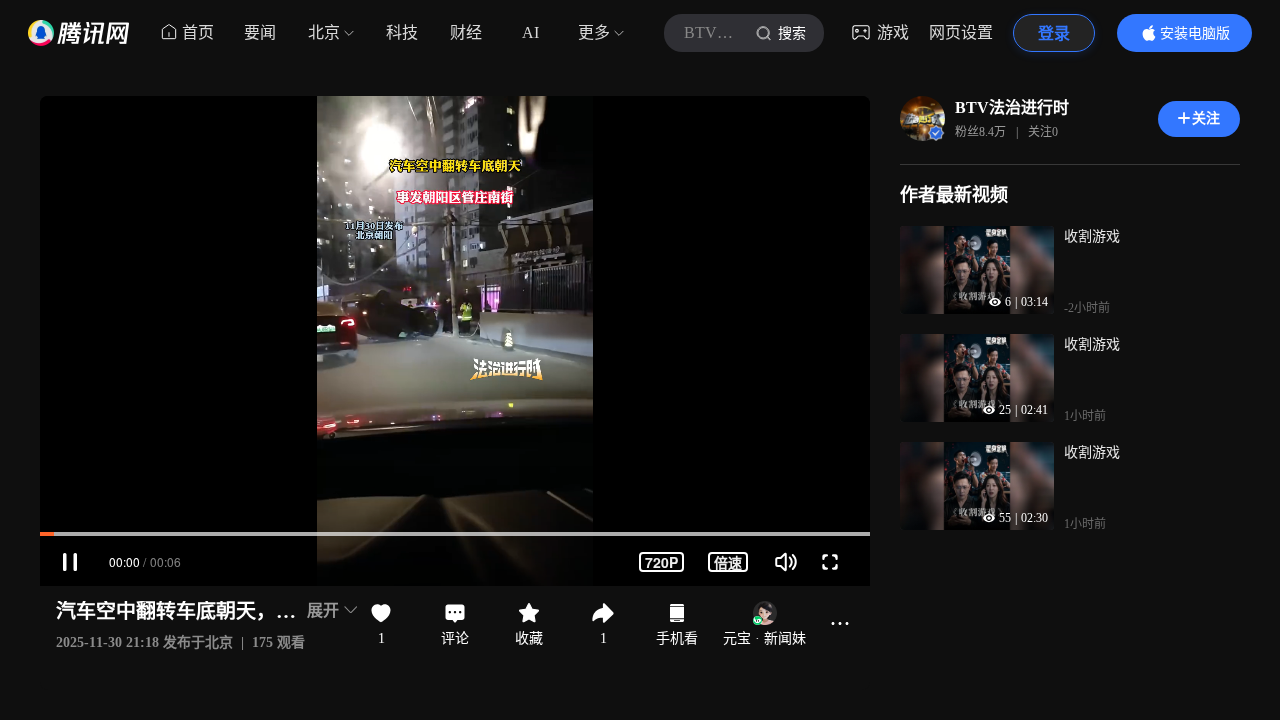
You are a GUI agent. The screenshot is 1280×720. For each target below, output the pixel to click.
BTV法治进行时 (1012, 107)
